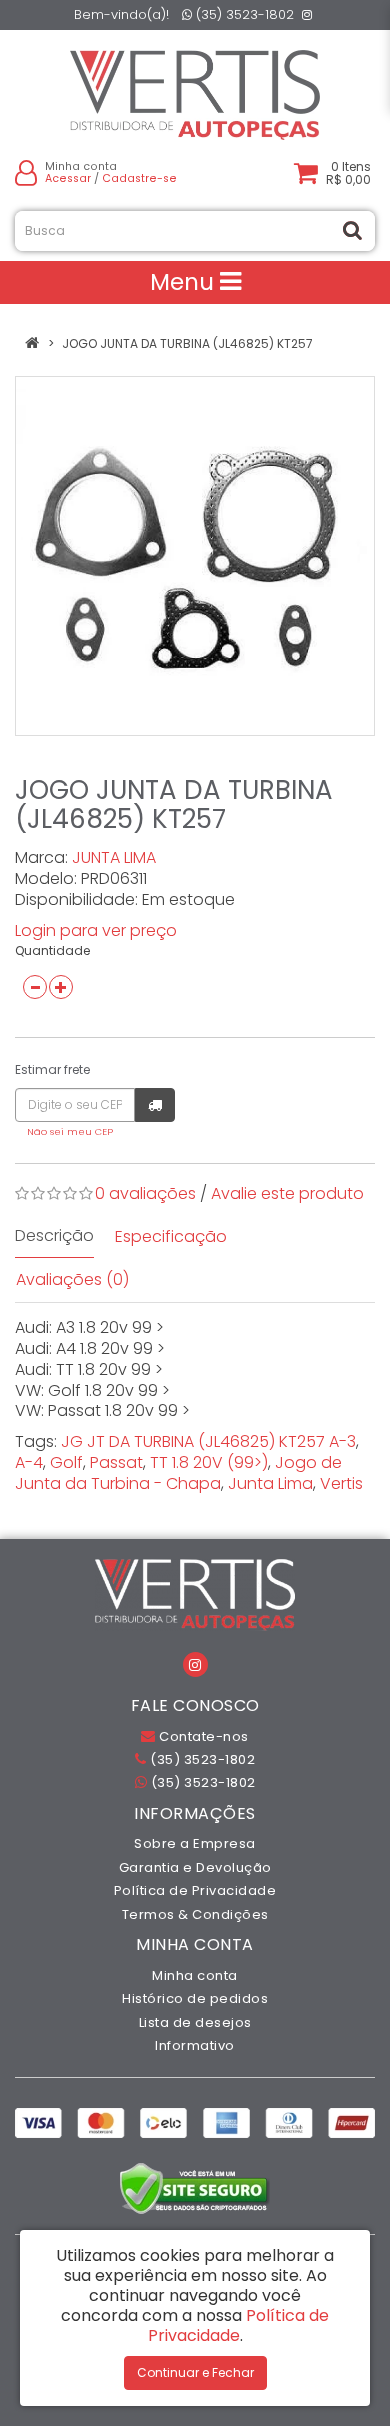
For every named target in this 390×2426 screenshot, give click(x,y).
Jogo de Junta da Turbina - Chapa (178, 1473)
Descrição (54, 1235)
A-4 (29, 1462)
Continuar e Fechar (195, 2372)
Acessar (68, 178)
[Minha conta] (26, 172)
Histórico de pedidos (195, 1998)
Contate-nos (202, 1736)
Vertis (341, 1483)
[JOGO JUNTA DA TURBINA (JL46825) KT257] (195, 556)
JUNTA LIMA (114, 857)
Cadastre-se (139, 178)
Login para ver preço (96, 930)
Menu (185, 282)
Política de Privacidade (195, 1890)
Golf (66, 1462)
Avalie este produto (287, 1193)
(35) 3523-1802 (243, 14)
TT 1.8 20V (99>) (209, 1462)
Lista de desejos (195, 2022)
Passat (116, 1462)
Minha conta (195, 1975)
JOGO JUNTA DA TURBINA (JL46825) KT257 (187, 343)
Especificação (171, 1236)
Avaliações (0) (72, 1279)
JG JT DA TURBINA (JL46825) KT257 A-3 (208, 1441)
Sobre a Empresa (195, 1843)
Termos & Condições (195, 1914)
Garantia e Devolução (195, 1867)
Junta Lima (270, 1483)
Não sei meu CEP (70, 1131)
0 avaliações (145, 1193)
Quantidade (52, 950)
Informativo (195, 2045)
